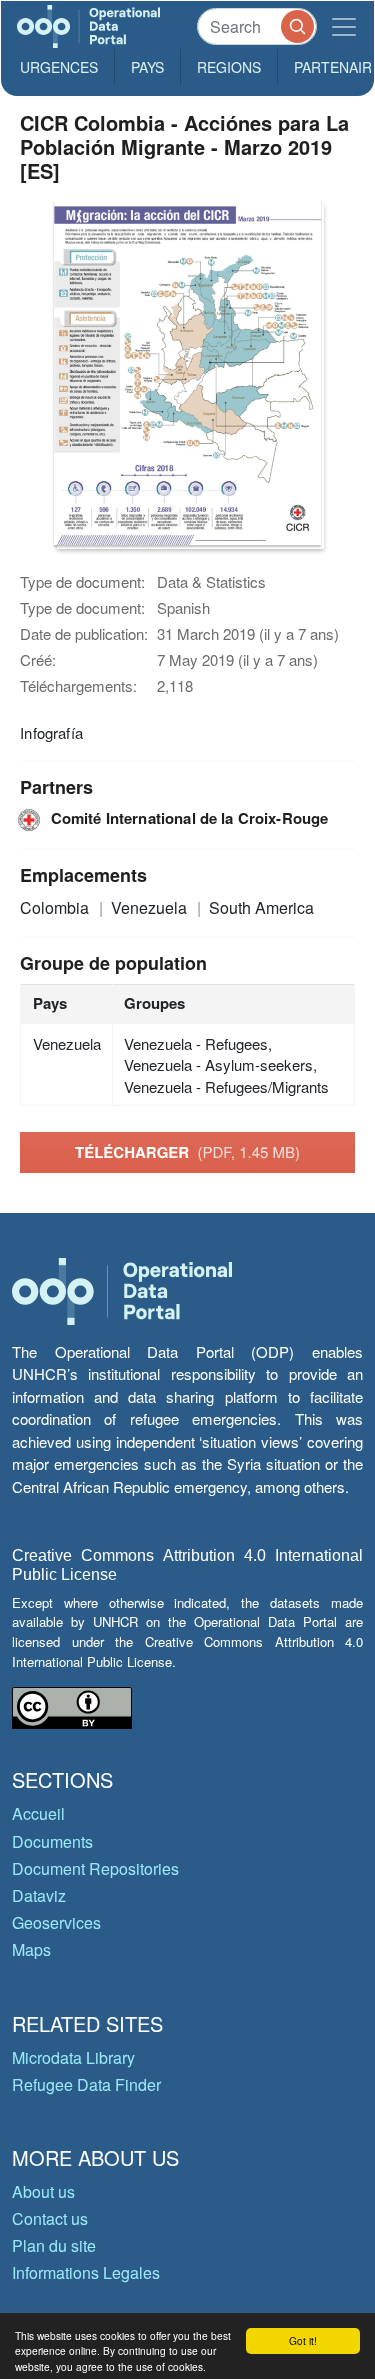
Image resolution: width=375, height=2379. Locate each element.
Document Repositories (95, 1868)
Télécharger (187, 1152)
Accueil (38, 1813)
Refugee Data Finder (86, 2084)
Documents (52, 1841)
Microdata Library (73, 2057)
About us (43, 2191)
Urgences (59, 67)
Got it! (303, 2340)
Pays (147, 67)
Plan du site (54, 2245)
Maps (31, 1949)
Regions (229, 67)
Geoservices (56, 1922)
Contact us (50, 2218)
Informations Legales (86, 2272)
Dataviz (39, 1895)
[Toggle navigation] (344, 26)
